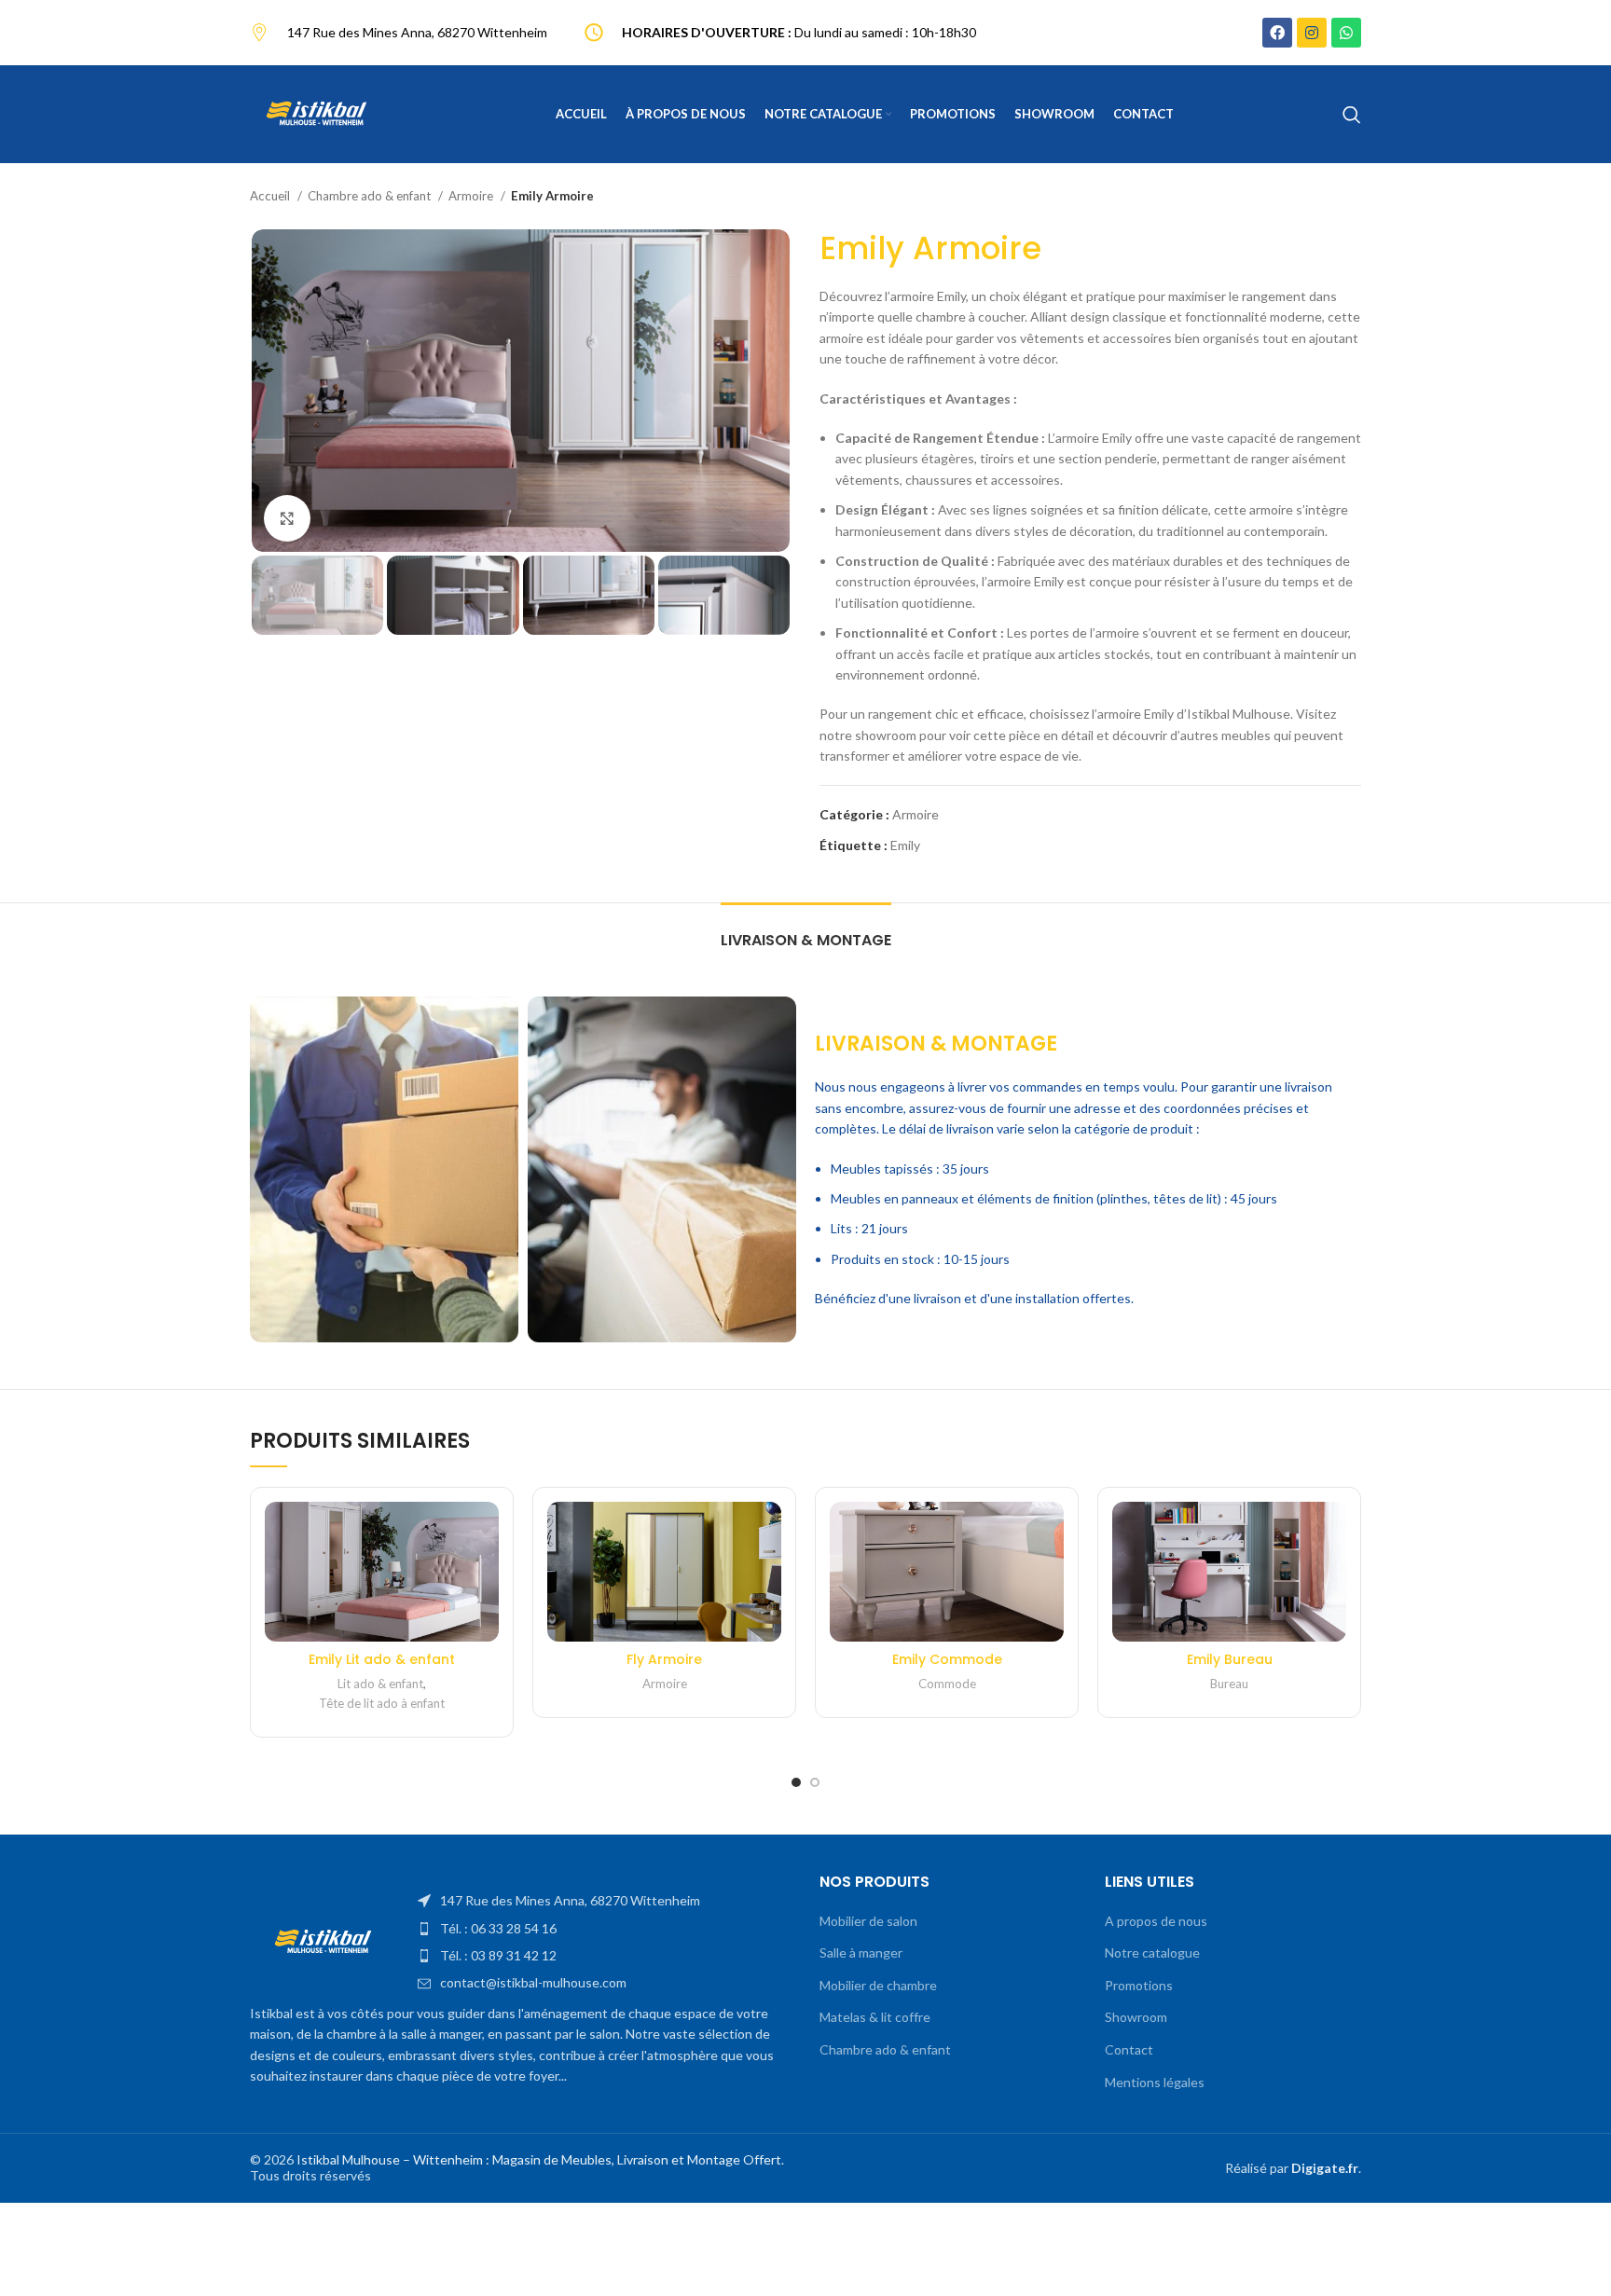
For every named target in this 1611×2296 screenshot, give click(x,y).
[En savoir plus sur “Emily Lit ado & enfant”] (485, 1532)
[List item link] (605, 1901)
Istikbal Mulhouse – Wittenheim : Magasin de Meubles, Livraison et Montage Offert (539, 2159)
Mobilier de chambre (878, 1985)
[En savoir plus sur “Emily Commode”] (1050, 1532)
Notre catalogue (1152, 1952)
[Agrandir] (287, 518)
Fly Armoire (664, 1659)
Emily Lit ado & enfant (382, 1659)
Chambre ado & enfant (371, 196)
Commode (947, 1684)
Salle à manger (861, 1952)
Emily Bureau (1230, 1659)
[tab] (806, 931)
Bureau (1229, 1684)
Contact (1129, 2049)
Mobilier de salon (868, 1921)
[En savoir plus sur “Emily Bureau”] (1332, 1532)
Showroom (1136, 2017)
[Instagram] (1312, 33)
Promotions (1139, 1985)
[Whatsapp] (1346, 33)
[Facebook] (1277, 33)
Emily (905, 845)
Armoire (472, 196)
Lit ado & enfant (380, 1684)
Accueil (271, 196)
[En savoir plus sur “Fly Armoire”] (767, 1532)
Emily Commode (947, 1659)
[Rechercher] (1352, 115)
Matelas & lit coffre (875, 2017)
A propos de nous (1156, 1921)
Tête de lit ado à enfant (382, 1703)
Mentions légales (1155, 2082)
